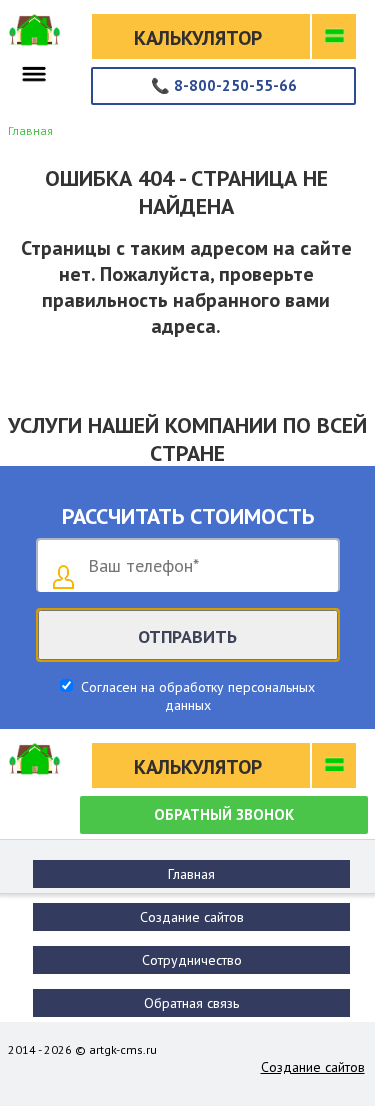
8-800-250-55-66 (224, 85)
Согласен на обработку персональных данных (196, 696)
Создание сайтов (192, 917)
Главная (191, 874)
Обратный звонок (224, 814)
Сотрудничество (192, 960)
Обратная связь (191, 1003)
